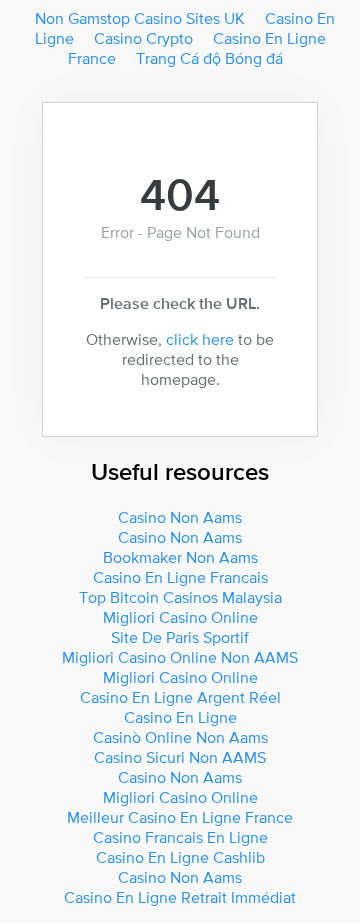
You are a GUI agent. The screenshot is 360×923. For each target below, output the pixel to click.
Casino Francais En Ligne (180, 837)
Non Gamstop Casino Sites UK (140, 18)
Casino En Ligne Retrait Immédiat (180, 897)
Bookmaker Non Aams (180, 557)
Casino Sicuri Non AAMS (180, 757)
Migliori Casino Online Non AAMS (180, 657)
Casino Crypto (143, 38)
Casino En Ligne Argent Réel (180, 697)
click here (200, 339)
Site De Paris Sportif (180, 637)
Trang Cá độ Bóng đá (209, 58)
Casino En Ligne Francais (180, 577)
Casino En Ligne (180, 717)
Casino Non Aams (180, 517)
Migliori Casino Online (180, 617)
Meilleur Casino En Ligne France (180, 817)
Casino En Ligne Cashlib (180, 857)
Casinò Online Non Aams (180, 737)
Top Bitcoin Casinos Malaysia (180, 597)
